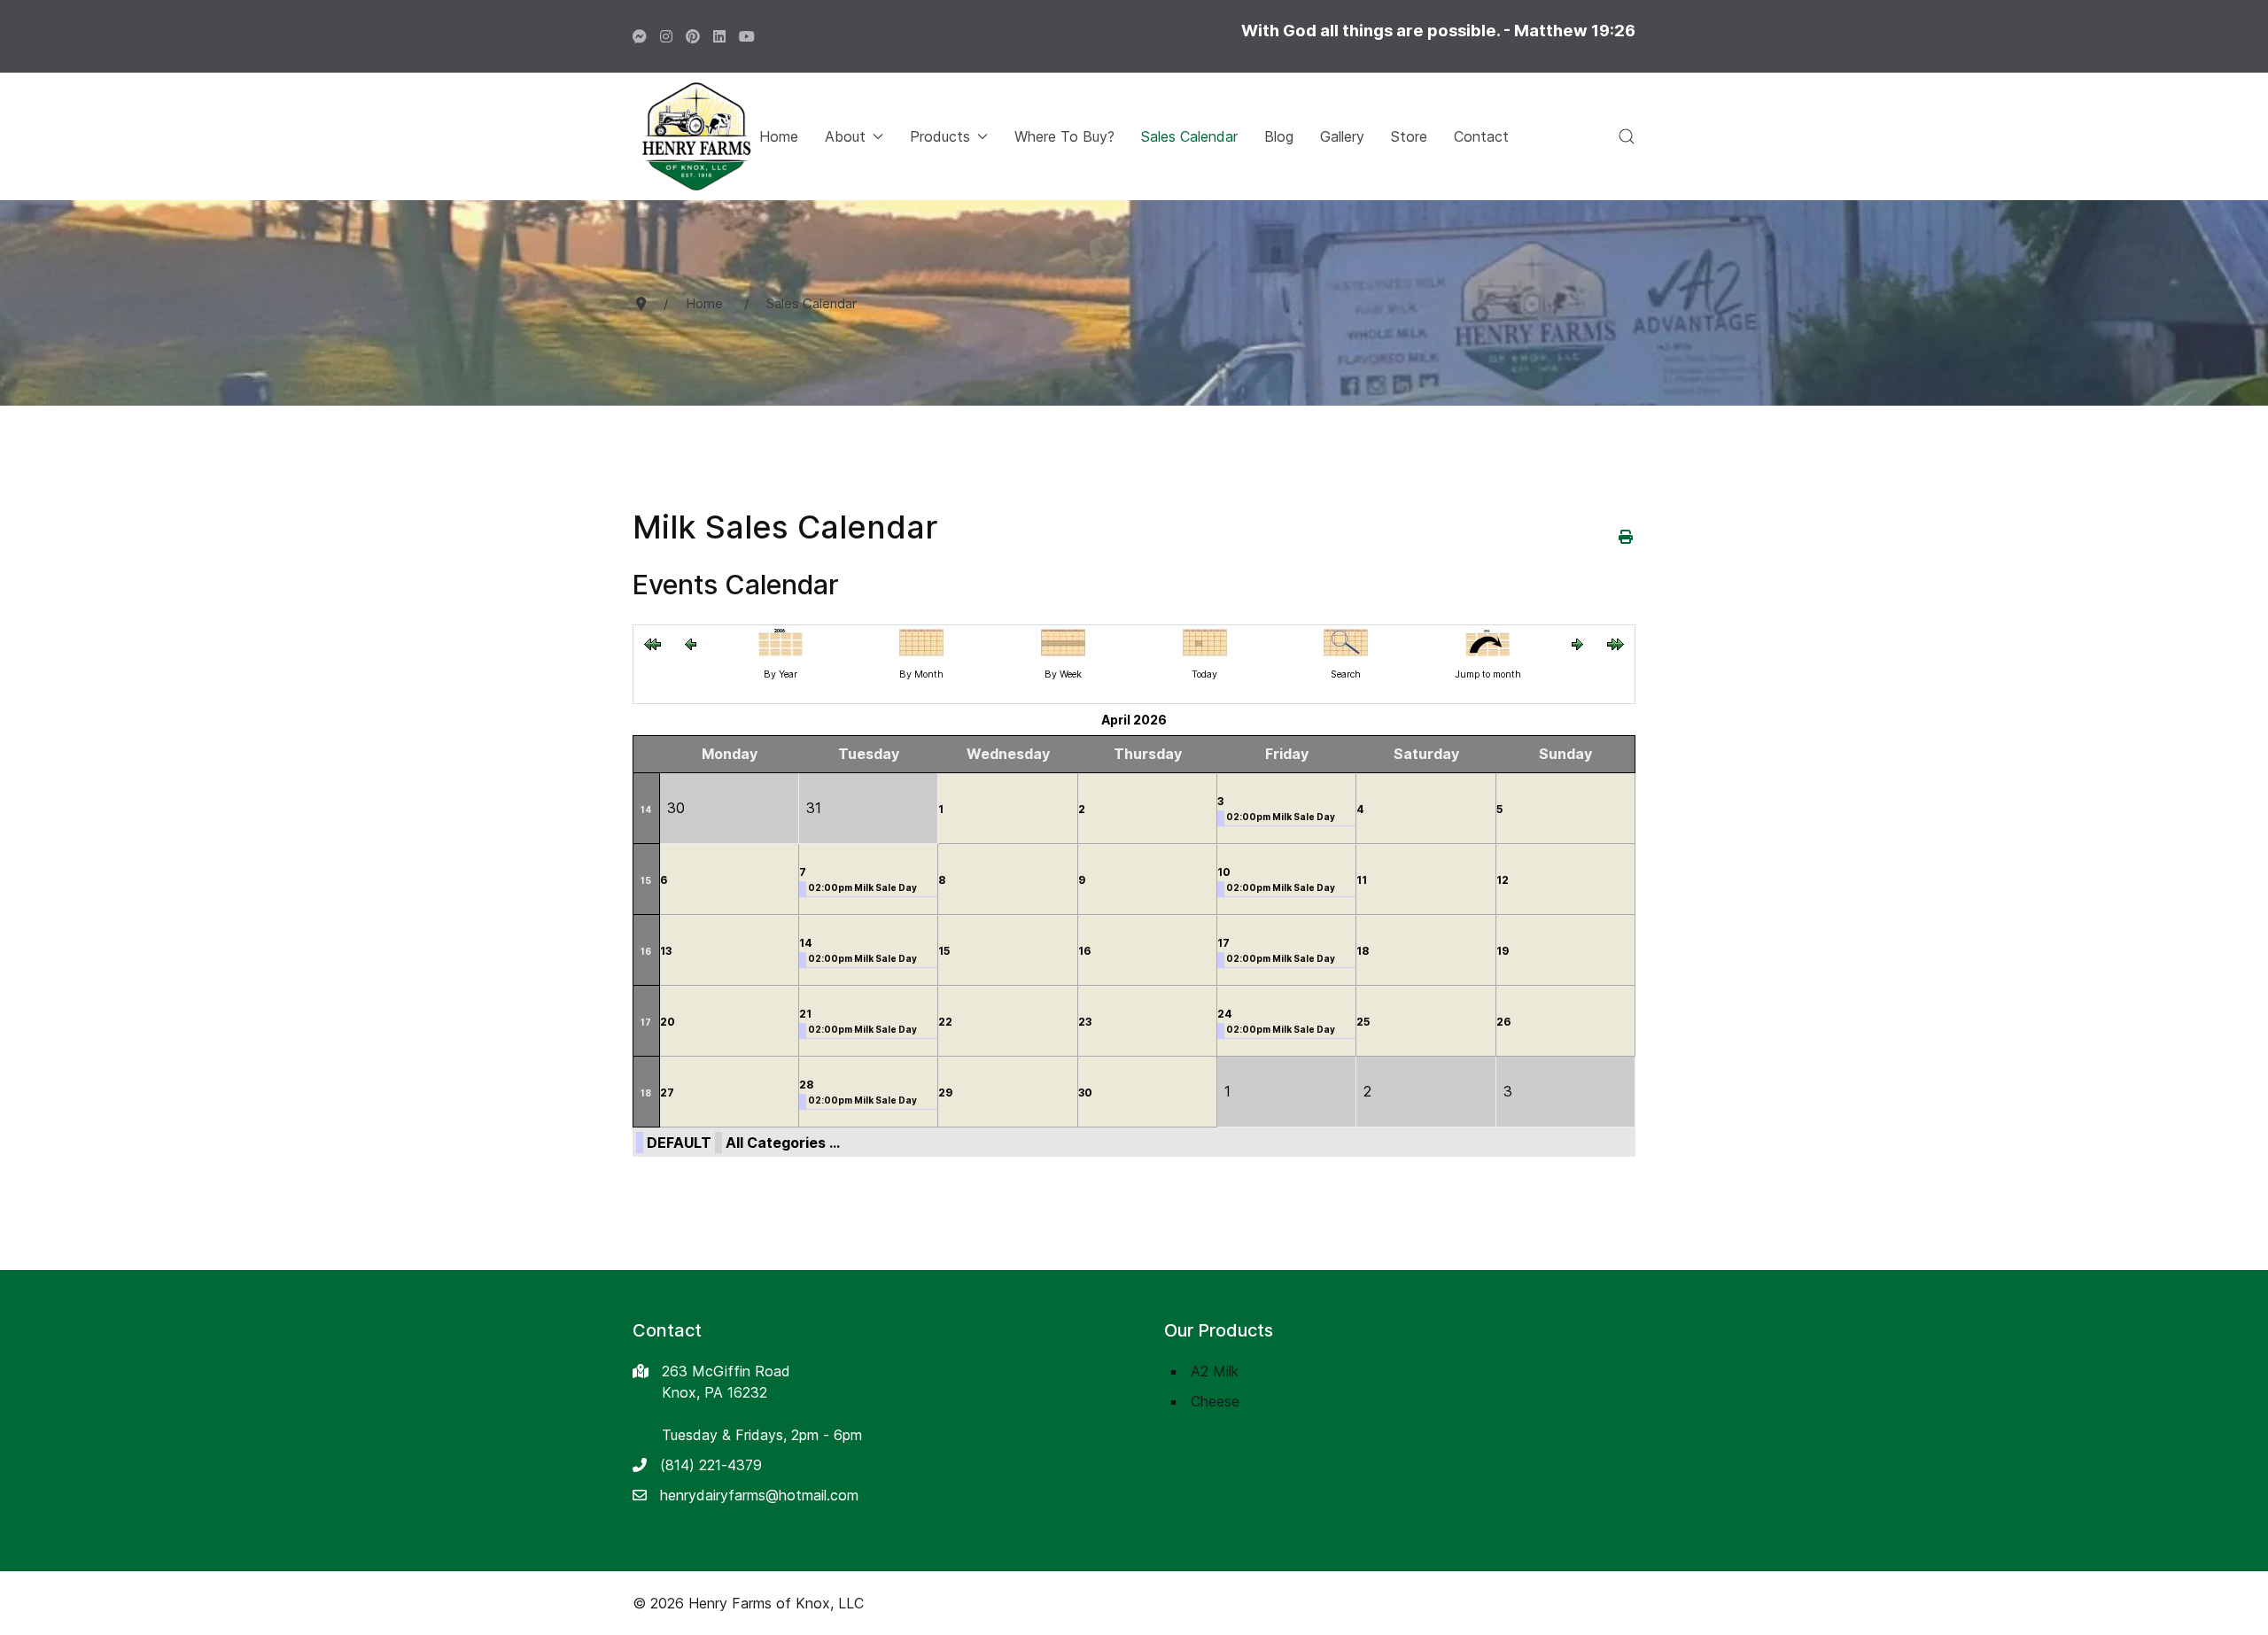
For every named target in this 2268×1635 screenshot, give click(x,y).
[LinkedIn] (719, 36)
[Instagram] (666, 36)
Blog (1279, 136)
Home (779, 136)
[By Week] (1063, 641)
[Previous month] (691, 643)
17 (1223, 943)
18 (1363, 951)
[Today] (1205, 641)
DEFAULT (679, 1143)
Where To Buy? (1064, 136)
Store (1409, 136)
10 (1224, 872)
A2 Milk (1215, 1371)
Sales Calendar (1189, 136)
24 (1225, 1014)
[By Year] (781, 641)
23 (1085, 1022)
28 (806, 1085)
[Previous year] (652, 643)
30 (1085, 1093)
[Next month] (1577, 643)
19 (1503, 951)
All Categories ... (783, 1143)
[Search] (1346, 641)
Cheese (1215, 1401)
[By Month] (921, 641)
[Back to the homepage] (696, 136)
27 (667, 1093)
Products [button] (940, 136)
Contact (1481, 136)
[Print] (1627, 537)
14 (646, 810)
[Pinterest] (693, 36)
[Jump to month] (1487, 641)
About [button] (845, 136)
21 (805, 1014)
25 (1363, 1022)
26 (1503, 1022)
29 (945, 1093)
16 (646, 951)
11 (1362, 880)
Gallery (1342, 136)
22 (945, 1022)
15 (646, 880)
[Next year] (1616, 643)
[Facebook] (640, 36)
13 (666, 951)
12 (1503, 880)
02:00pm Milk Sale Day (1281, 817)
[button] (1627, 136)
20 (668, 1022)
